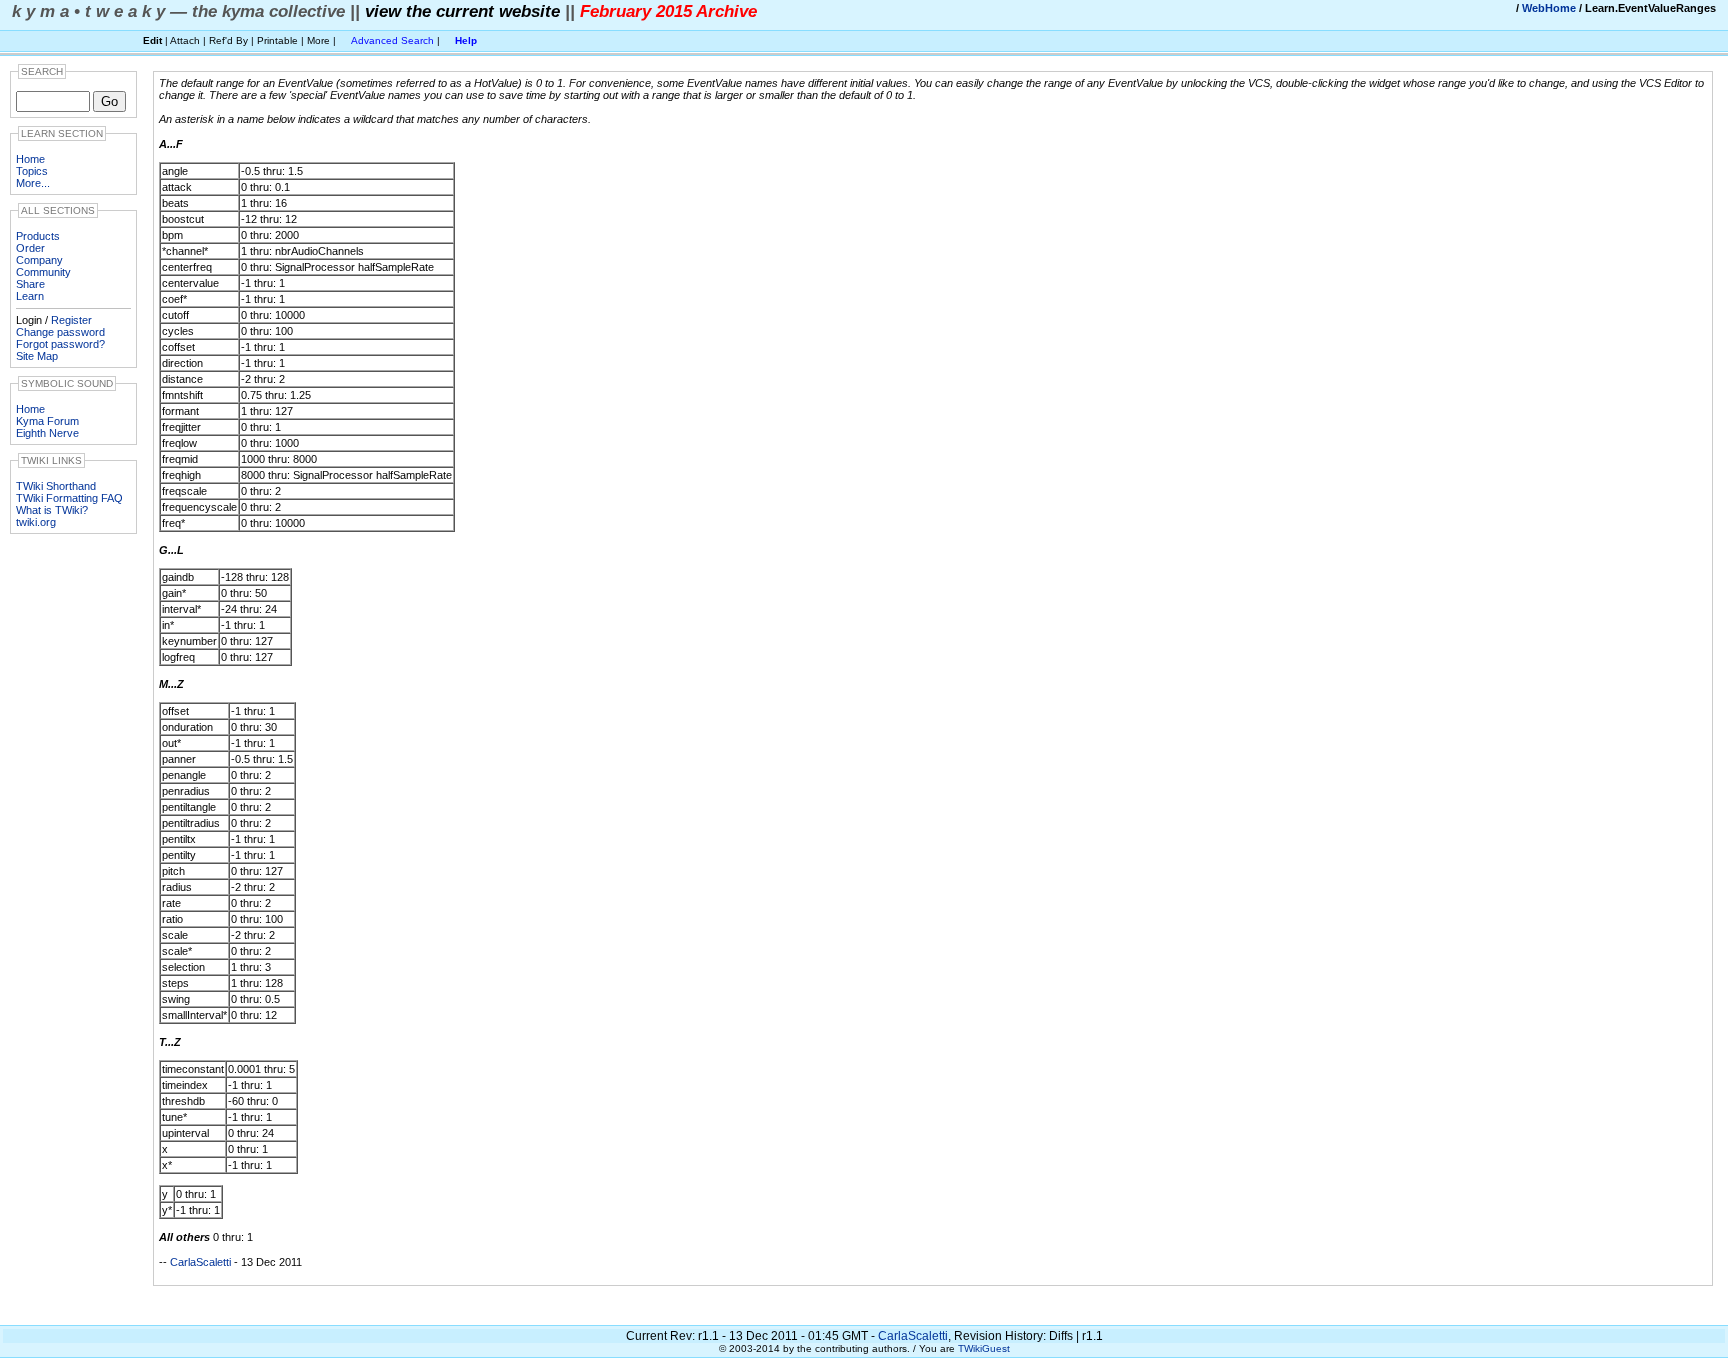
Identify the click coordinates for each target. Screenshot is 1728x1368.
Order (30, 248)
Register (71, 320)
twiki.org (36, 522)
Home (30, 159)
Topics (32, 171)
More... (33, 183)
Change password (60, 332)
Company (39, 260)
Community (43, 272)
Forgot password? (60, 344)
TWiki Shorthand (56, 486)
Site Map (37, 356)
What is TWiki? (52, 510)
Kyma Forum (47, 421)
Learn (30, 296)
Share (30, 284)
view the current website (462, 11)
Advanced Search (392, 40)
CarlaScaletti (200, 1262)
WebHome (1549, 8)
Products (38, 236)
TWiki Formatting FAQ (69, 498)
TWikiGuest (984, 1348)
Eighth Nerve (47, 433)
